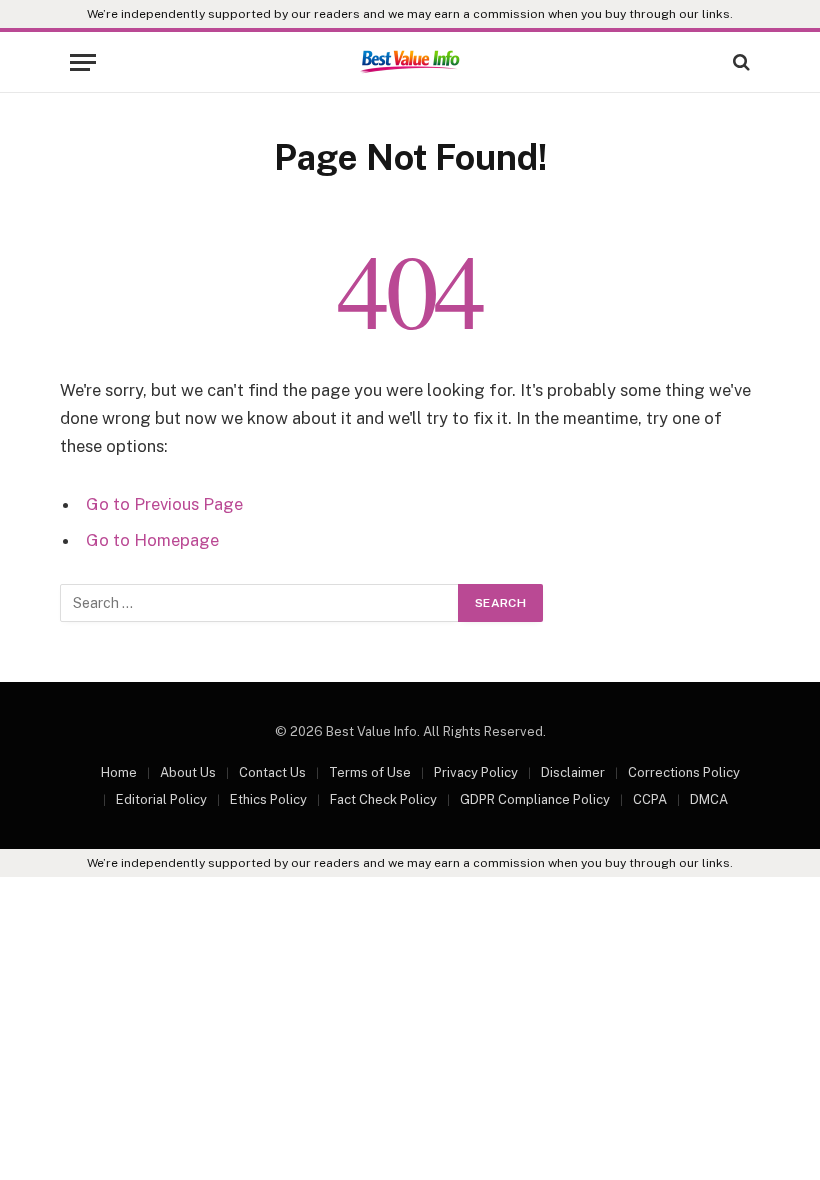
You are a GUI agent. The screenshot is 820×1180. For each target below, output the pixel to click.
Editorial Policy (161, 799)
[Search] (739, 62)
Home (119, 772)
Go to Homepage (152, 540)
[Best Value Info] (410, 62)
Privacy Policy (476, 772)
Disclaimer (573, 772)
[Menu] (83, 62)
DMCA (709, 799)
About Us (188, 772)
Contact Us (272, 772)
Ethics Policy (268, 799)
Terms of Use (370, 772)
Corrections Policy (684, 772)
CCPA (650, 799)
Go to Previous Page (164, 504)
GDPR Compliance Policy (535, 799)
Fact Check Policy (383, 799)
